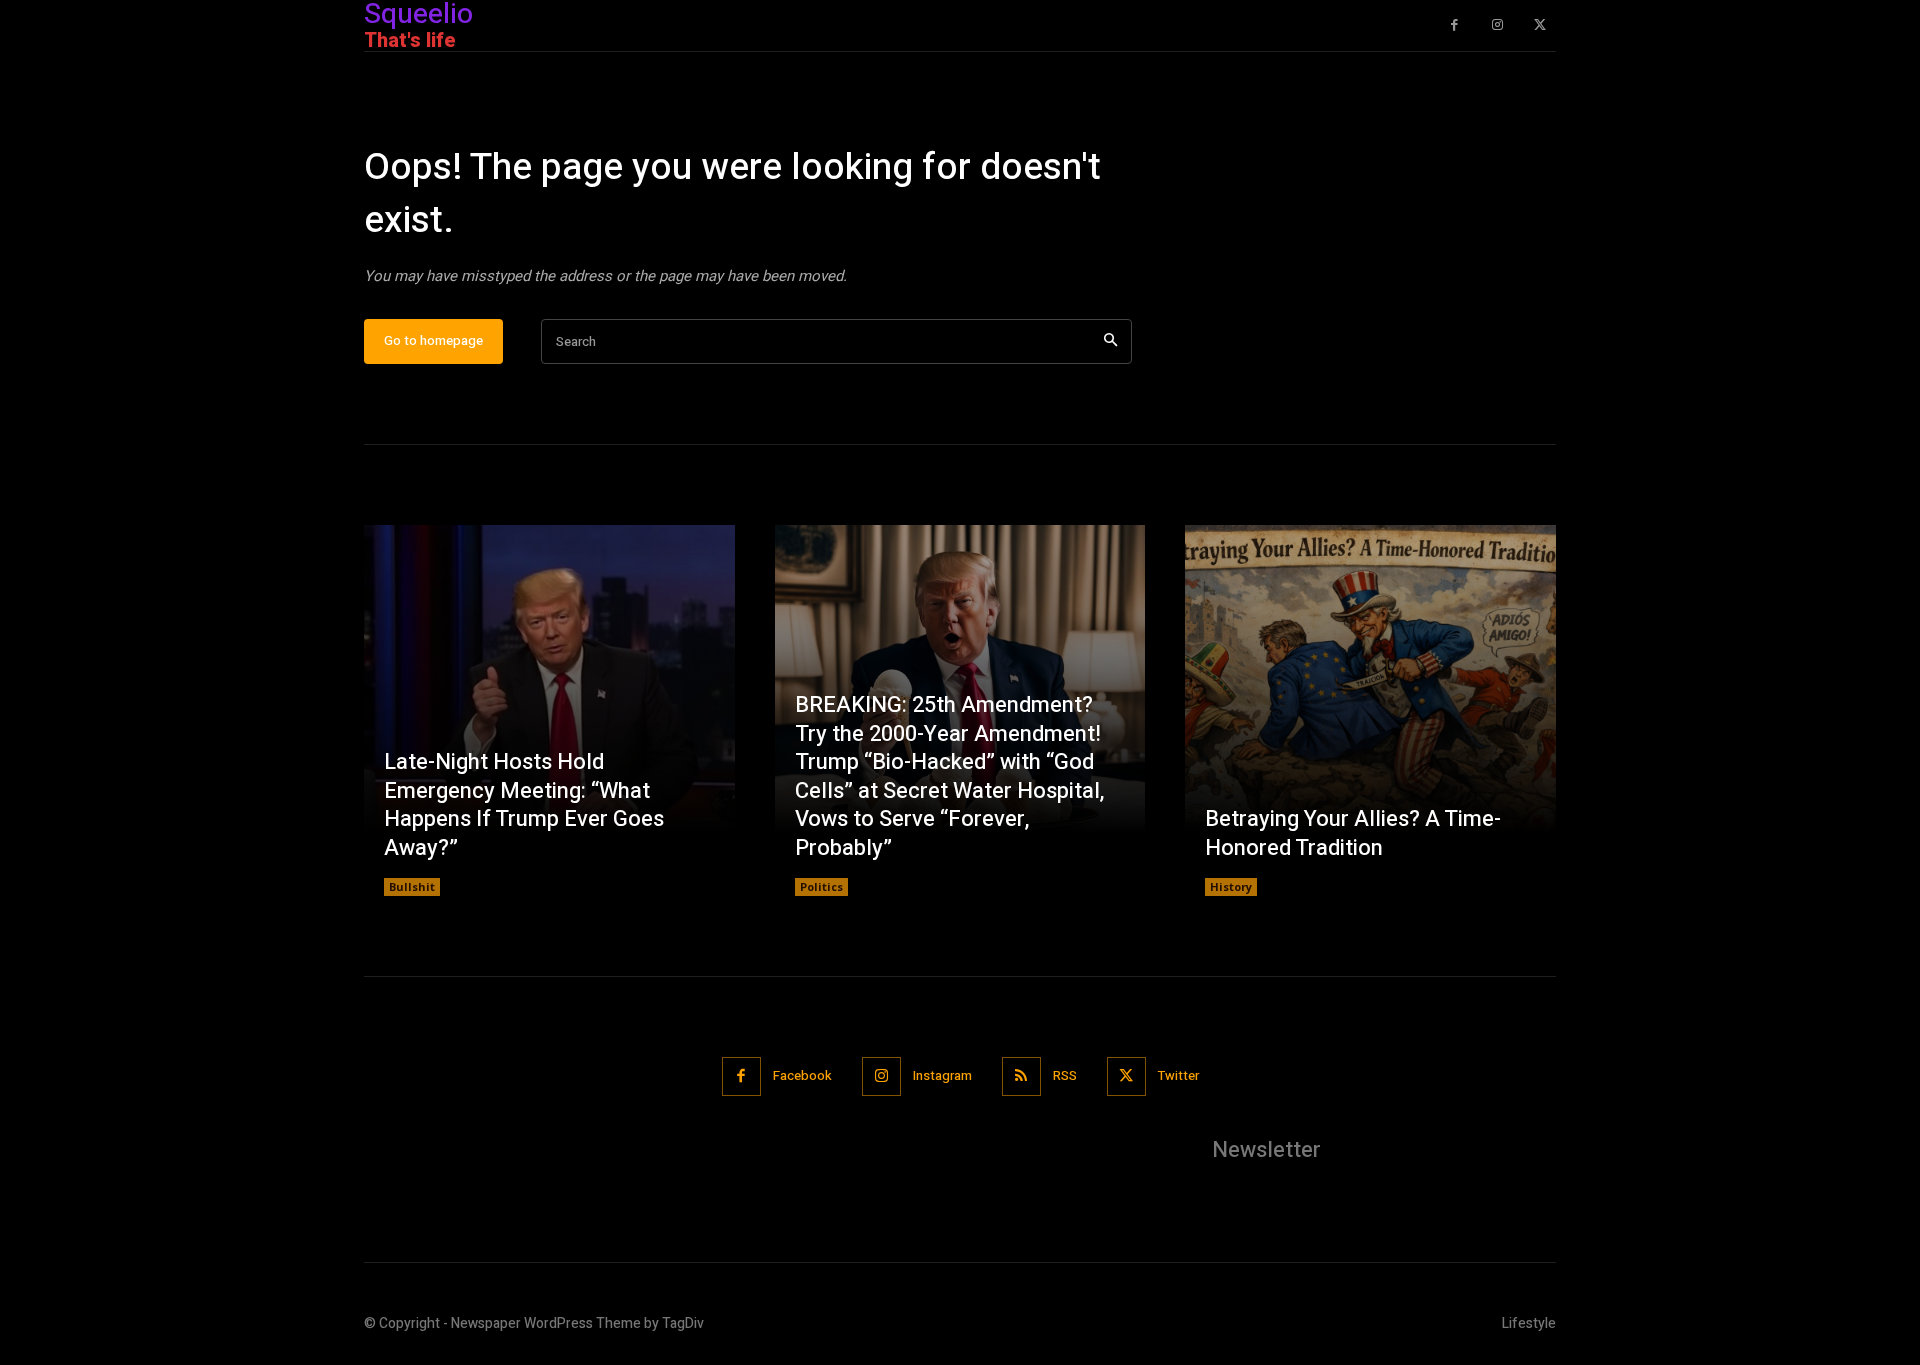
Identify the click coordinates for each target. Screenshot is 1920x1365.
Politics (821, 886)
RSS (1065, 1075)
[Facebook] (1454, 25)
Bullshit (412, 886)
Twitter (1178, 1075)
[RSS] (1021, 1076)
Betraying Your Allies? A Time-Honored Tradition (1353, 833)
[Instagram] (1497, 25)
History (1231, 886)
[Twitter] (1539, 25)
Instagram (942, 1075)
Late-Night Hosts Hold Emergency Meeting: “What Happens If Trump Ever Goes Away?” (524, 805)
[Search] (1110, 341)
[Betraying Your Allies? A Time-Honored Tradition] (1370, 710)
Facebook (802, 1075)
